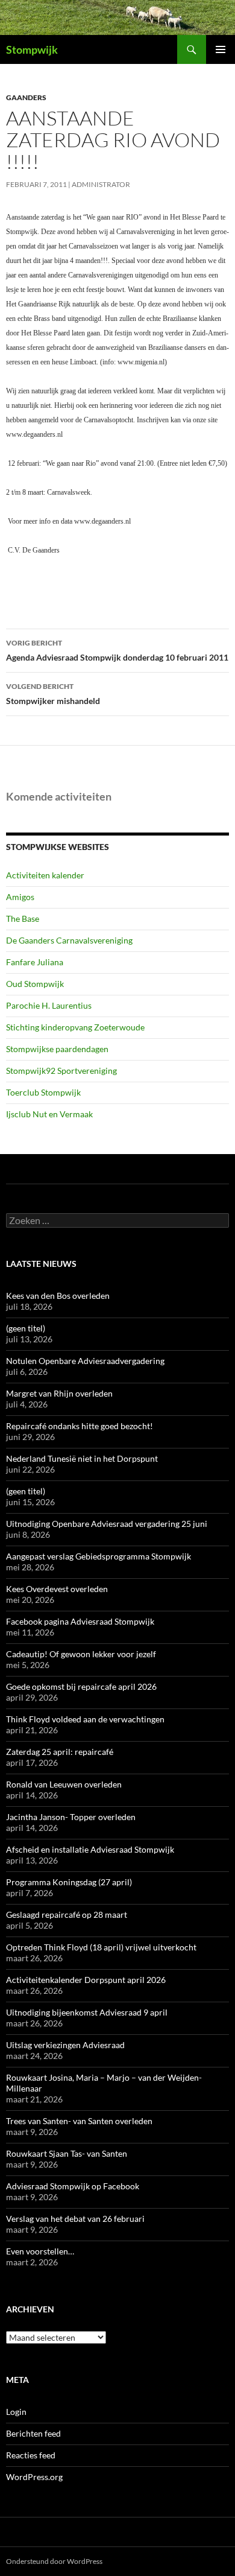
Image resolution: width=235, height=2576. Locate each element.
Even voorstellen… (40, 2251)
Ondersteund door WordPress (54, 2561)
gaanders (26, 97)
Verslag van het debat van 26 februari (75, 2219)
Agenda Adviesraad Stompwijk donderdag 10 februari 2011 (117, 650)
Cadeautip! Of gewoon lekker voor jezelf (81, 1654)
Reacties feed (31, 2455)
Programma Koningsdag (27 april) (69, 1882)
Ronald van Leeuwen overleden (64, 1784)
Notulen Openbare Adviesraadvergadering (85, 1361)
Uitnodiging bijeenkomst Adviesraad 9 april (87, 2012)
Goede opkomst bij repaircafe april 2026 (81, 1686)
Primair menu (221, 49)
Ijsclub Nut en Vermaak (49, 1114)
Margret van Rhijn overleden (59, 1393)
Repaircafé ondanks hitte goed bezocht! (80, 1426)
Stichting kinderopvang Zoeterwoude (75, 1027)
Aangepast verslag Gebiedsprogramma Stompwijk (99, 1556)
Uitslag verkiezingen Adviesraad (65, 2045)
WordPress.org (34, 2477)
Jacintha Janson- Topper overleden (71, 1817)
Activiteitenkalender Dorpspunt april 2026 (86, 1980)
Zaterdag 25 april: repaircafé (60, 1752)
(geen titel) (26, 1328)
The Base (23, 918)
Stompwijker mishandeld (53, 694)
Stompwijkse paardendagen (57, 1049)
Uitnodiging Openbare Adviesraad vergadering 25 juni (107, 1524)
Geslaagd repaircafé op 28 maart (67, 1915)
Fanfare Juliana (35, 962)
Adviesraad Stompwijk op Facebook (73, 2186)
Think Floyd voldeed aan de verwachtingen (85, 1719)
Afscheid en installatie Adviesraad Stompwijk (90, 1849)
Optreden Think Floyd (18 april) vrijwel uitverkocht (101, 1947)
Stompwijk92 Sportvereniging (61, 1071)
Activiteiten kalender (45, 875)
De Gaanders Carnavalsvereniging (69, 940)
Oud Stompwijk (35, 984)
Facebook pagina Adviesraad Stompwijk (80, 1621)
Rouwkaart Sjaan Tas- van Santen (67, 2153)
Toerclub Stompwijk (43, 1092)
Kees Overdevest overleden (57, 1589)
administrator (101, 184)
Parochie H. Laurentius (49, 1005)
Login (16, 2412)
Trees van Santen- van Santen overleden (79, 2121)
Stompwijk (32, 49)
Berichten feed (33, 2433)
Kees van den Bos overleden (58, 1296)
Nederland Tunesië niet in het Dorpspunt (82, 1458)
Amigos (20, 897)
